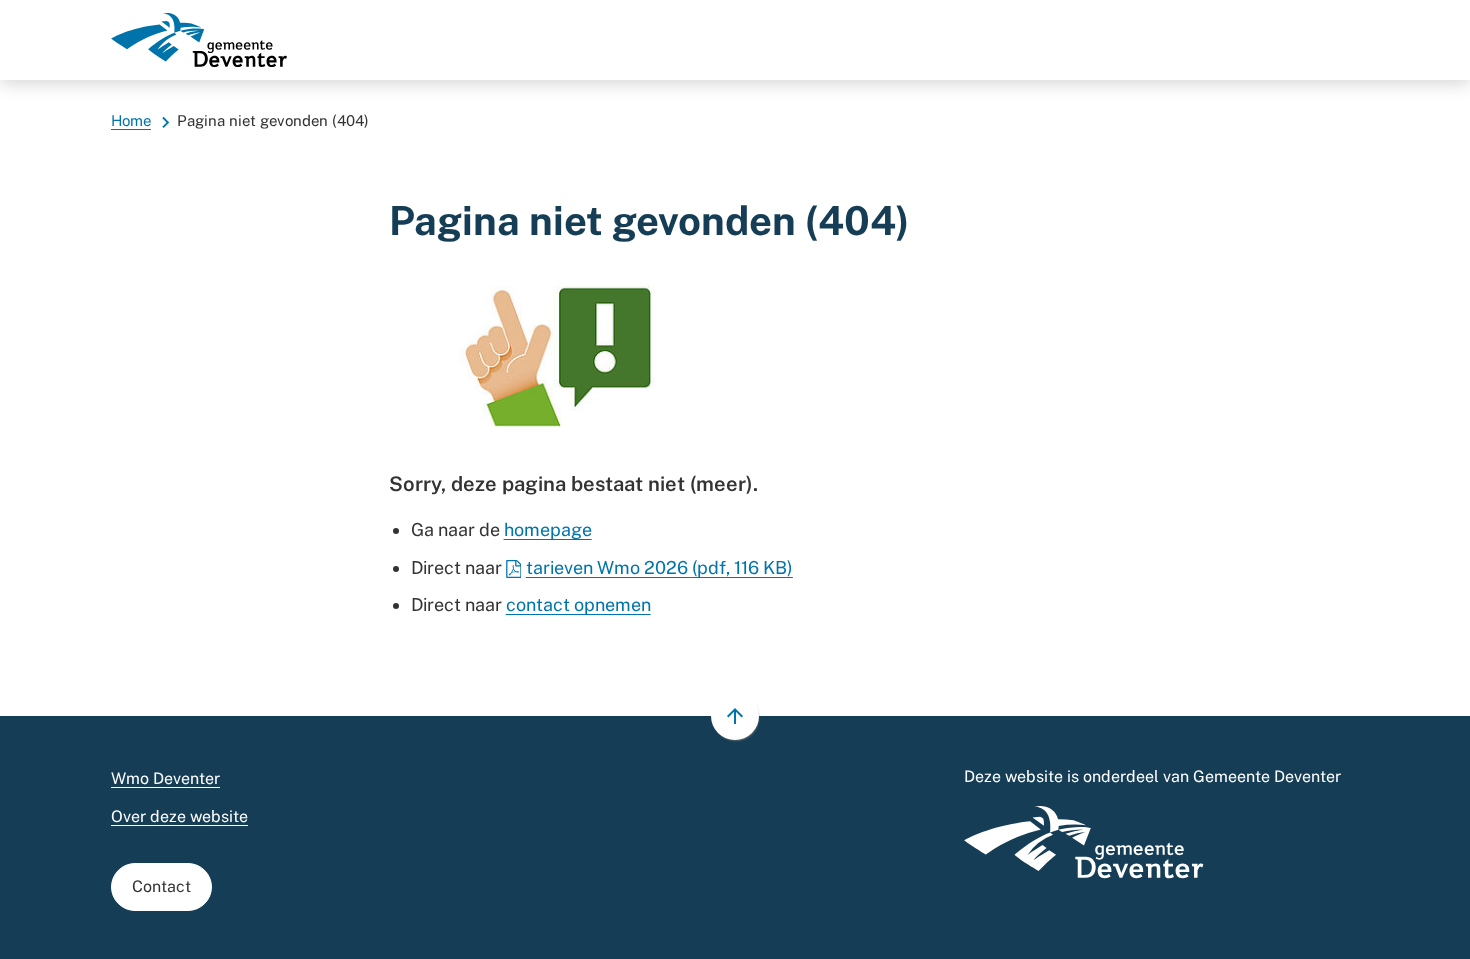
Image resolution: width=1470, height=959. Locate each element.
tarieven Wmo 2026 (659, 567)
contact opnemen (578, 604)
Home (131, 120)
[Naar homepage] (199, 40)
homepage (548, 529)
